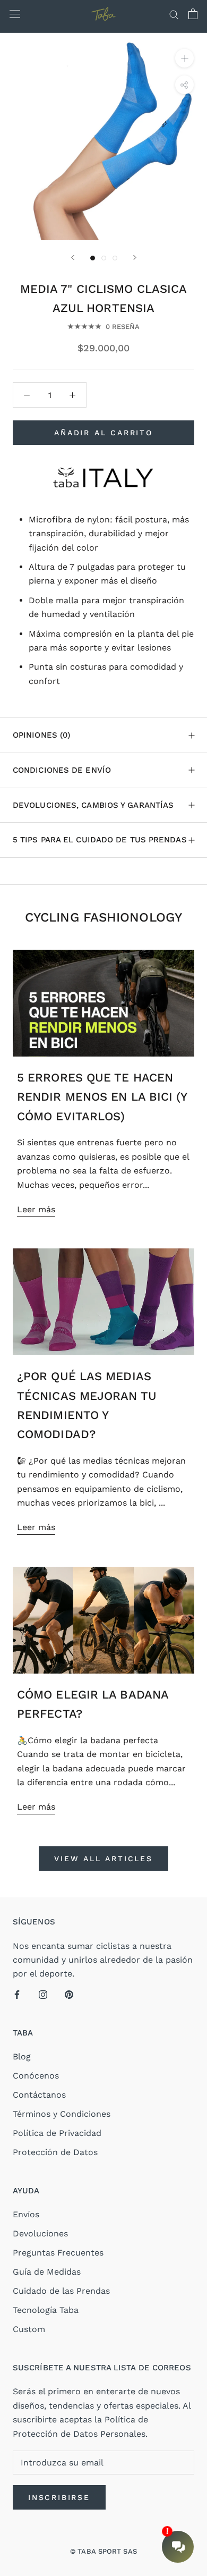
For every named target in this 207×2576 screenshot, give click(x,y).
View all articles (103, 1859)
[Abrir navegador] (15, 14)
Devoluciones (40, 2233)
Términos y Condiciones (62, 2114)
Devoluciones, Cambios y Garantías (93, 805)
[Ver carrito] (193, 14)
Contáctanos (39, 2095)
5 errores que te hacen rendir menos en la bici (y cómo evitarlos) (102, 1097)
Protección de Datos (55, 2152)
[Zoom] (184, 58)
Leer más (36, 1209)
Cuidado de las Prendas (61, 2291)
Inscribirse (59, 2497)
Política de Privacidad (57, 2133)
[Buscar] (174, 14)
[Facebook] (17, 1994)
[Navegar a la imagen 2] (104, 258)
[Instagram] (43, 1994)
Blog (22, 2056)
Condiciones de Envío (62, 770)
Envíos (26, 2214)
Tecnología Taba (46, 2310)
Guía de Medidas (47, 2272)
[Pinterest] (69, 1994)
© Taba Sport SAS (103, 2551)
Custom (29, 2329)
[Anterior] (73, 257)
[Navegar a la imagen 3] (115, 258)
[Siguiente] (135, 257)
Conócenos (36, 2076)
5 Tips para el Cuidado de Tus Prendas (100, 840)
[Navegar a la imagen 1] (93, 258)
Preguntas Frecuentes (58, 2253)
